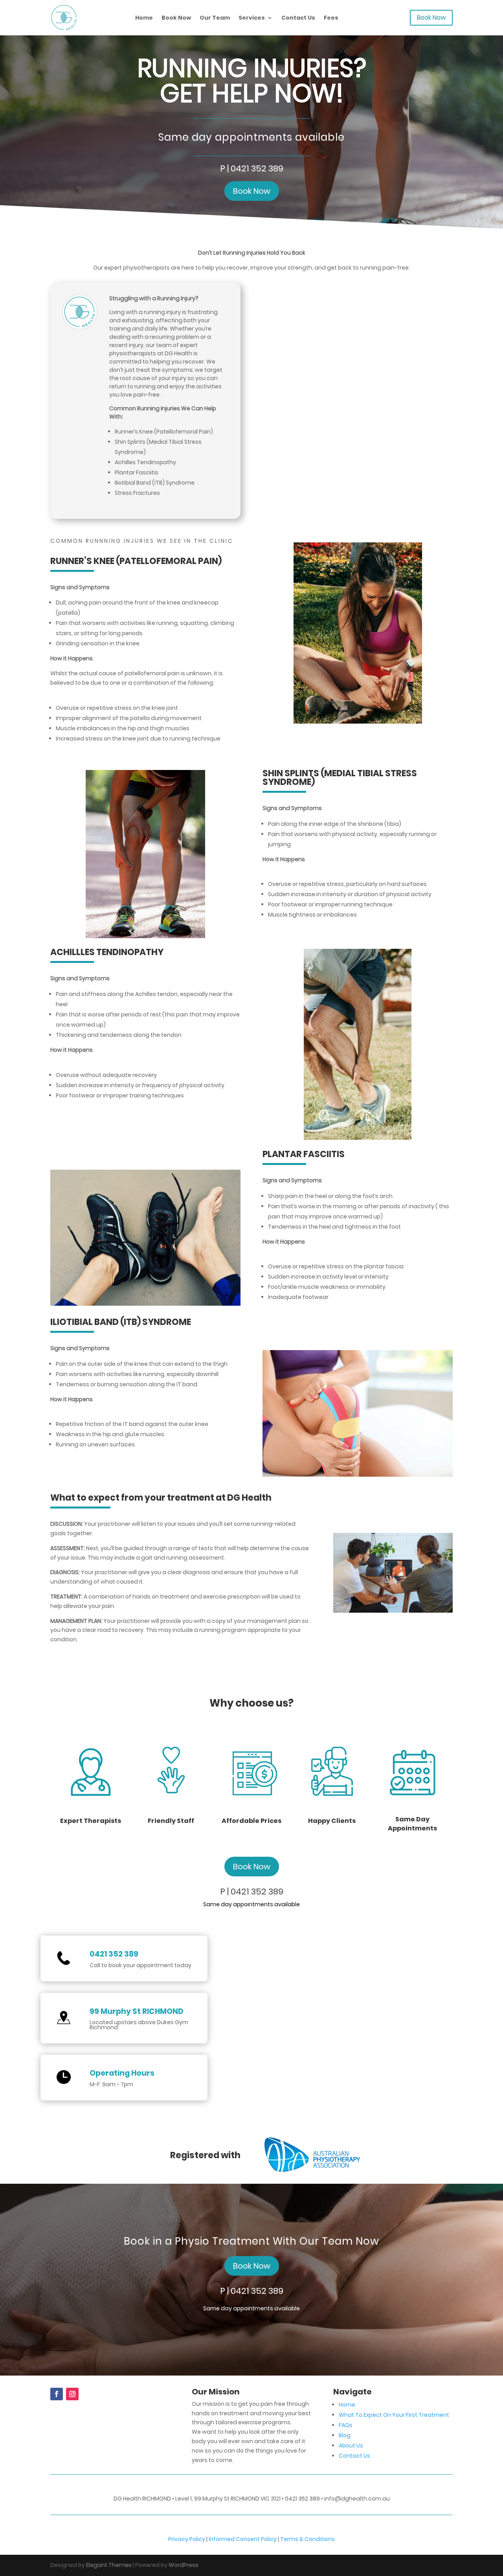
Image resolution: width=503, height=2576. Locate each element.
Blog (345, 2435)
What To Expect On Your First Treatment (394, 2415)
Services (252, 18)
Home (144, 18)
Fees (331, 18)
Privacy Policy (187, 2539)
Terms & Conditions (307, 2539)
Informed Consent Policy (243, 2539)
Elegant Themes (109, 2565)
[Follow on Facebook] (57, 2394)
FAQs (346, 2425)
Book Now (176, 18)
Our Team (215, 18)
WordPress (184, 2565)
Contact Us (298, 18)
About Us (351, 2446)
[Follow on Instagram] (72, 2394)
